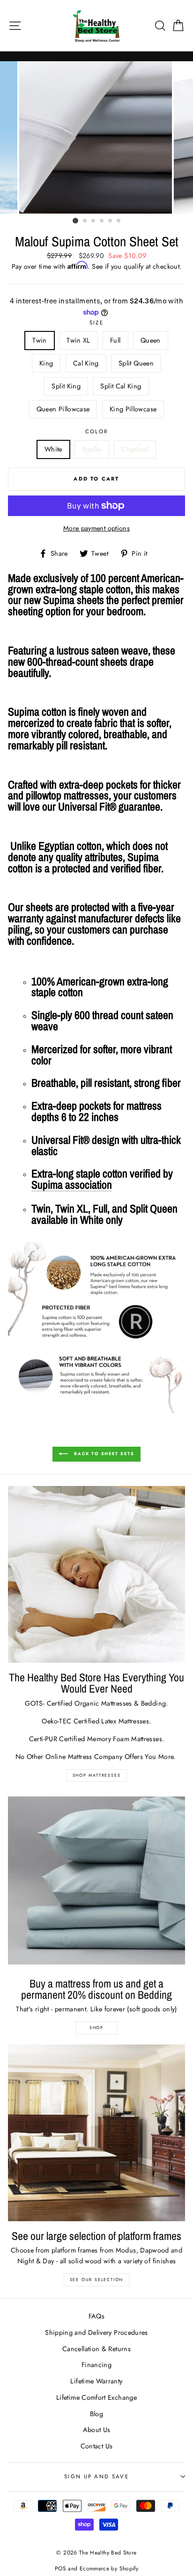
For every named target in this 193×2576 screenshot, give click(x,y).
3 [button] (94, 221)
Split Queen (136, 363)
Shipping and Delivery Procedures (96, 2332)
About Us (97, 2430)
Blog (96, 2414)
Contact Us (97, 2446)
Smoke (92, 449)
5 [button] (111, 221)
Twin (39, 340)
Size (96, 323)
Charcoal (135, 449)
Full (115, 340)
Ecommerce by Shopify (109, 2568)
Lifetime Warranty (96, 2381)
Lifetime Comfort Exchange (96, 2397)
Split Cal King (121, 386)
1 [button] (75, 221)
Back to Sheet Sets (103, 1453)
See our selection (97, 2279)
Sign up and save (96, 2476)
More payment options (96, 528)
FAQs (96, 2316)
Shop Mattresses (97, 1775)
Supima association (72, 1185)
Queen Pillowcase (63, 409)
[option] (96, 137)
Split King (66, 386)
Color (97, 431)
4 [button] (102, 221)
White (53, 449)
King (46, 363)
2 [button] (85, 221)
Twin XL (78, 340)
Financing (96, 2365)
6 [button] (119, 221)
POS (60, 2568)
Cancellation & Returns (96, 2349)
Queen (151, 340)
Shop (96, 2027)
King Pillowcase (133, 409)
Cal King (86, 363)
